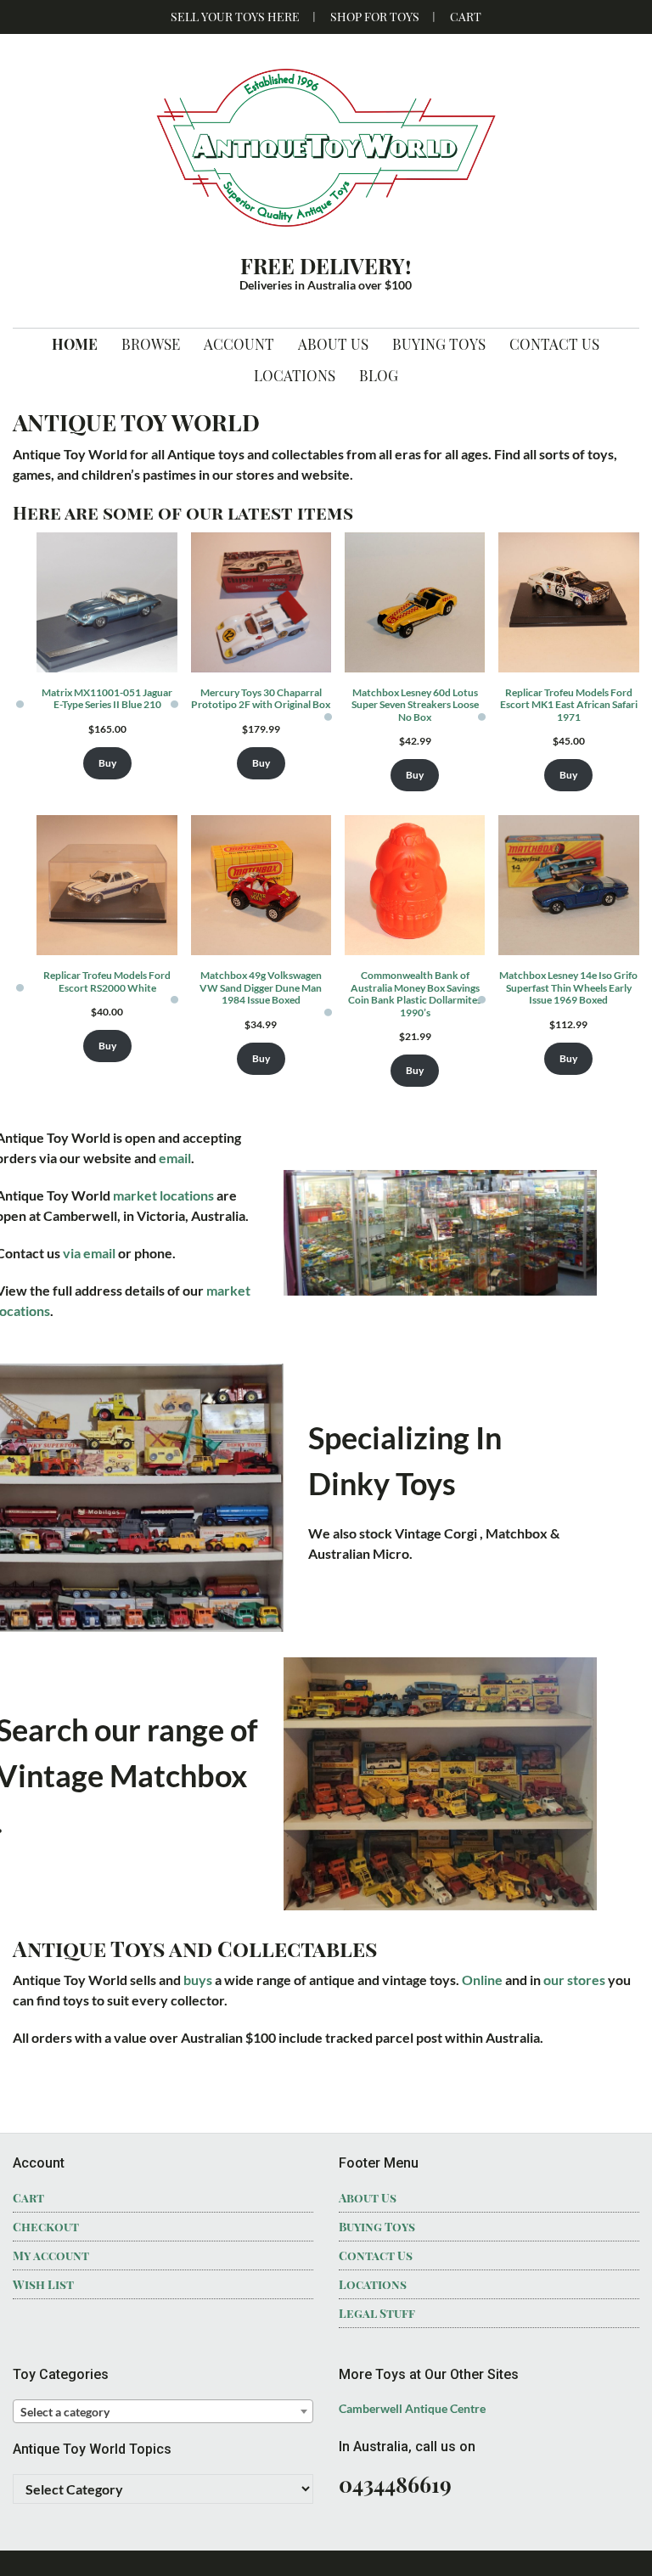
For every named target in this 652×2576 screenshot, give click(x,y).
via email (89, 1253)
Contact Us (376, 2255)
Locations (373, 2284)
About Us (368, 2198)
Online (483, 1980)
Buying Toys (377, 2227)
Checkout (46, 2227)
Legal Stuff (377, 2313)
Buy (107, 763)
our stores (574, 1980)
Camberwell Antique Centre (412, 2408)
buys (198, 1980)
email (175, 1158)
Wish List (43, 2284)
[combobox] (163, 2411)
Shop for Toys (375, 17)
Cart (466, 17)
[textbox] (163, 2412)
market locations (163, 1195)
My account (51, 2255)
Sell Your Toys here (235, 17)
